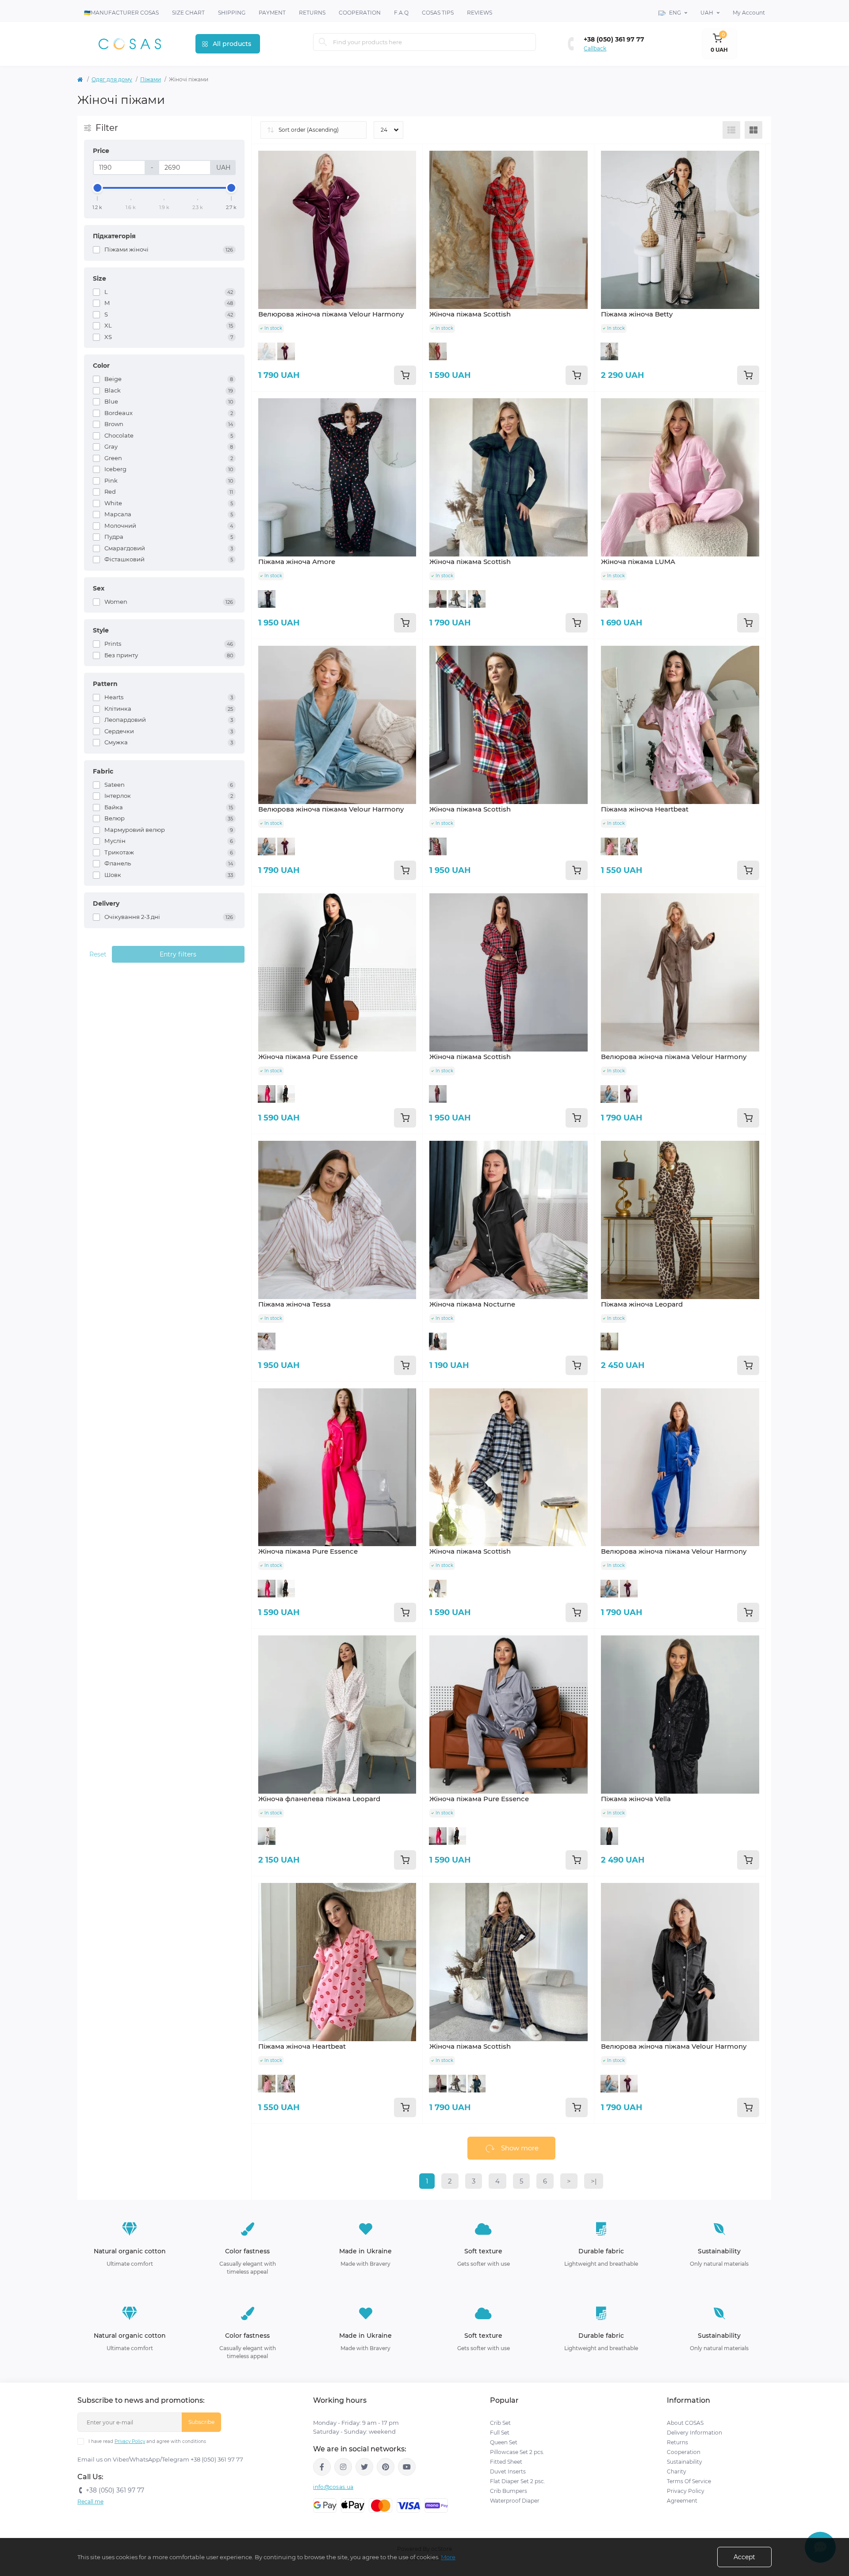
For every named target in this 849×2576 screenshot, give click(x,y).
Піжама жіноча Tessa (294, 1304)
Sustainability (685, 2462)
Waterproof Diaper (515, 2501)
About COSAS (685, 2423)
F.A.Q (401, 13)
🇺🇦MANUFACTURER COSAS (121, 13)
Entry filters (178, 954)
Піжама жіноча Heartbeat (645, 809)
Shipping (232, 13)
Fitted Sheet (506, 2462)
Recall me (90, 2502)
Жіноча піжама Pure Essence (308, 1057)
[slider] (98, 188)
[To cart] (405, 375)
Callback (595, 48)
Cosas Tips (438, 13)
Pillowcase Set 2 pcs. (517, 2452)
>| (594, 2181)
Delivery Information (694, 2433)
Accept (744, 2557)
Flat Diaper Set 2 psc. (518, 2481)
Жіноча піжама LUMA (638, 562)
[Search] (323, 42)
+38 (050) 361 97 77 (614, 39)
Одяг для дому (112, 79)
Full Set (500, 2433)
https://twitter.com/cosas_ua (364, 2467)
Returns (312, 13)
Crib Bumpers (509, 2491)
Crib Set (500, 2423)
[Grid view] (753, 130)
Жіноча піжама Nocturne (472, 1304)
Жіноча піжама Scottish (470, 314)
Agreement (682, 2501)
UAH (707, 13)
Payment (272, 13)
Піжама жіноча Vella (636, 1799)
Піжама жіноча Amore (297, 562)
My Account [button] (749, 13)
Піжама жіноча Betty (637, 314)
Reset (98, 954)
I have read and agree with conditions (147, 2441)
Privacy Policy (130, 2441)
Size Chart (188, 13)
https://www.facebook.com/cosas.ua (322, 2467)
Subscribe (201, 2422)
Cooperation (360, 13)
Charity (677, 2471)
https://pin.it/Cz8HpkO (386, 2467)
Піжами (151, 79)
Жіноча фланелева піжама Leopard (319, 1799)
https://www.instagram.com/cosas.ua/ (343, 2467)
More (448, 2557)
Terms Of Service (689, 2481)
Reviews (480, 13)
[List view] (731, 130)
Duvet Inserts (508, 2471)
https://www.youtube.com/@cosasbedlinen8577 (407, 2467)
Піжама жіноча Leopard (642, 1304)
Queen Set (504, 2442)
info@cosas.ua (333, 2487)
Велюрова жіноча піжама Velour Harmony (331, 314)
